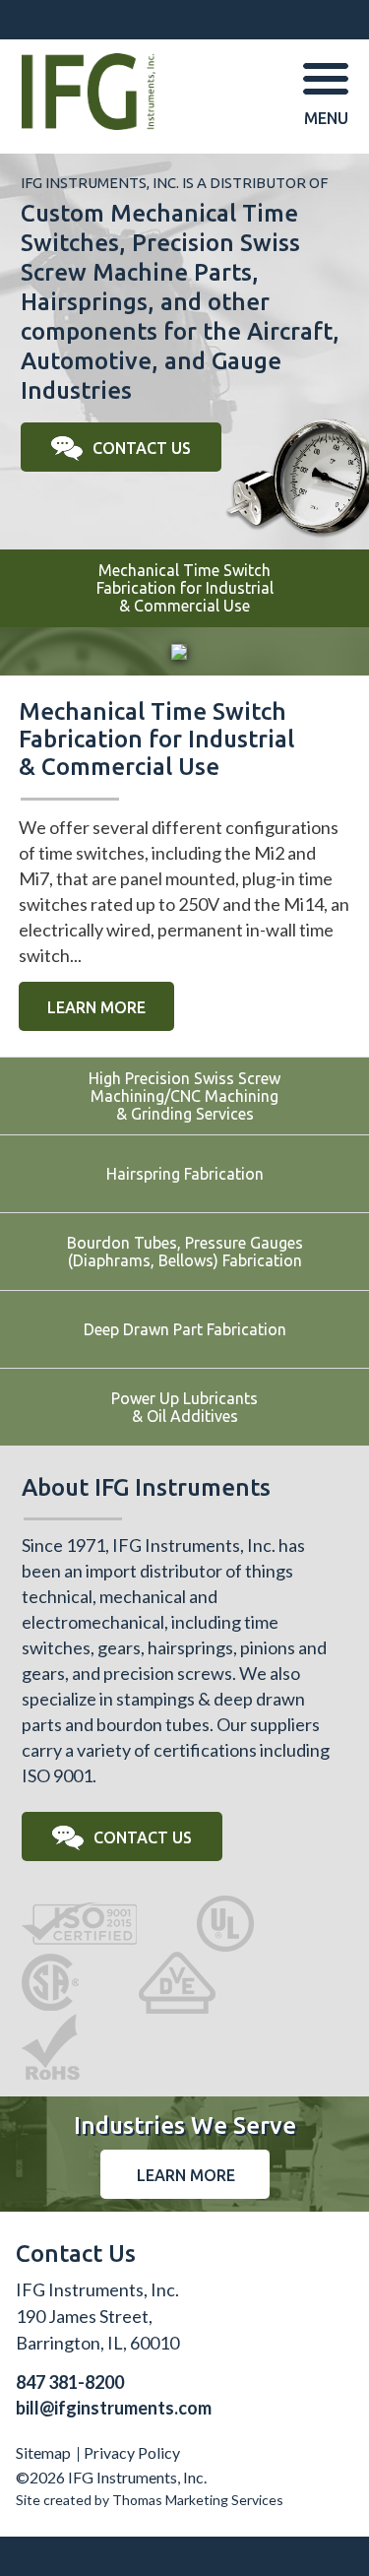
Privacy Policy (132, 2452)
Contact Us (142, 448)
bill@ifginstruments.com (114, 2408)
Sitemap (43, 2452)
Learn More (96, 1007)
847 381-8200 (70, 2382)
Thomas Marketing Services (198, 2500)
